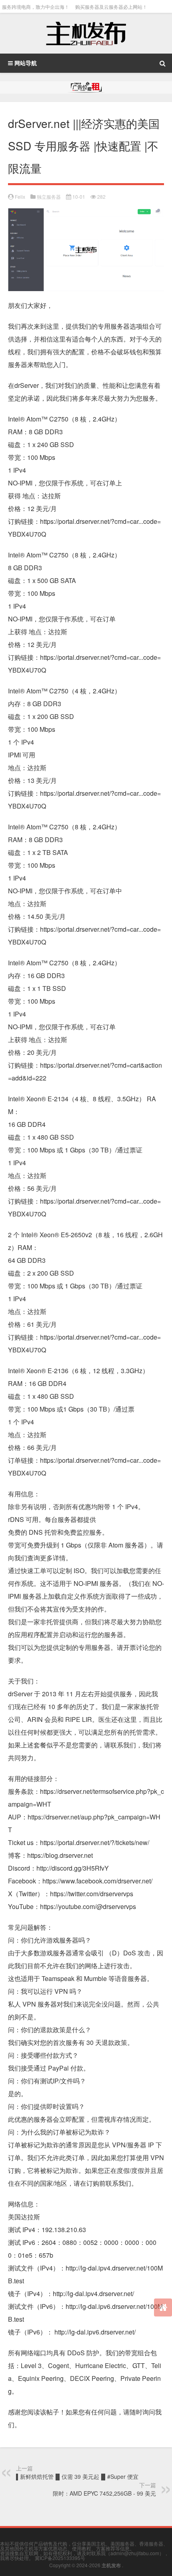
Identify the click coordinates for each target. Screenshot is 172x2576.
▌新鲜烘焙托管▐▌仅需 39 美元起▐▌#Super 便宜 (77, 2476)
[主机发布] (86, 33)
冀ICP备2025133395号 (60, 2558)
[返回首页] (163, 2307)
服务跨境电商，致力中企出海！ (36, 7)
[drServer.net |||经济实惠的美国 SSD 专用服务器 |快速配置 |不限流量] (86, 215)
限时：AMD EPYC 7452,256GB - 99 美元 (104, 2493)
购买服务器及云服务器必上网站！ (111, 7)
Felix (20, 197)
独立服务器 (49, 197)
